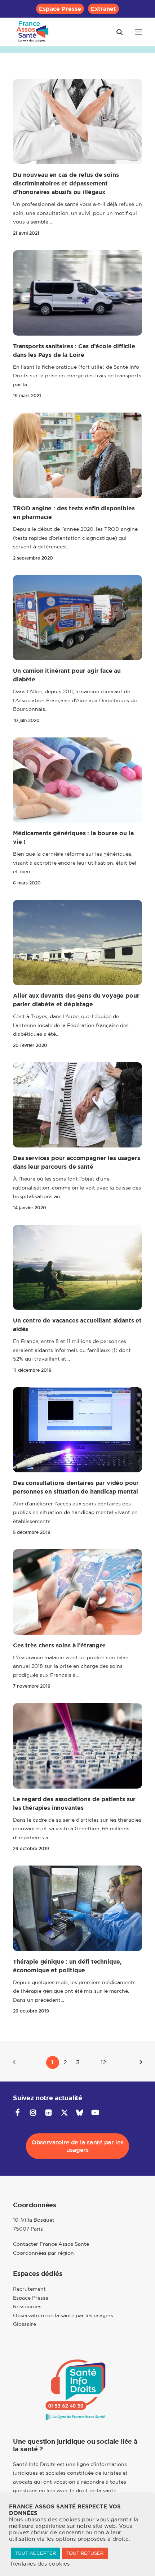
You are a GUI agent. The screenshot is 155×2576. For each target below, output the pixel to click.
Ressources (27, 2306)
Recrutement (29, 2289)
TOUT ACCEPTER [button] (36, 2553)
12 (103, 2062)
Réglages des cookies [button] (40, 2564)
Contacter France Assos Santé (51, 2244)
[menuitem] (60, 9)
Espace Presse (60, 9)
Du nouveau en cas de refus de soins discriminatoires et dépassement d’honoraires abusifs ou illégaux (66, 183)
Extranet (103, 9)
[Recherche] (116, 32)
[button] (138, 32)
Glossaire (25, 2324)
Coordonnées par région (43, 2253)
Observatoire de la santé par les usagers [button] (78, 2146)
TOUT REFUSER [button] (85, 2553)
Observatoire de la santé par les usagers (63, 2315)
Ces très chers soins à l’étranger (59, 1645)
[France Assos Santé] (33, 32)
